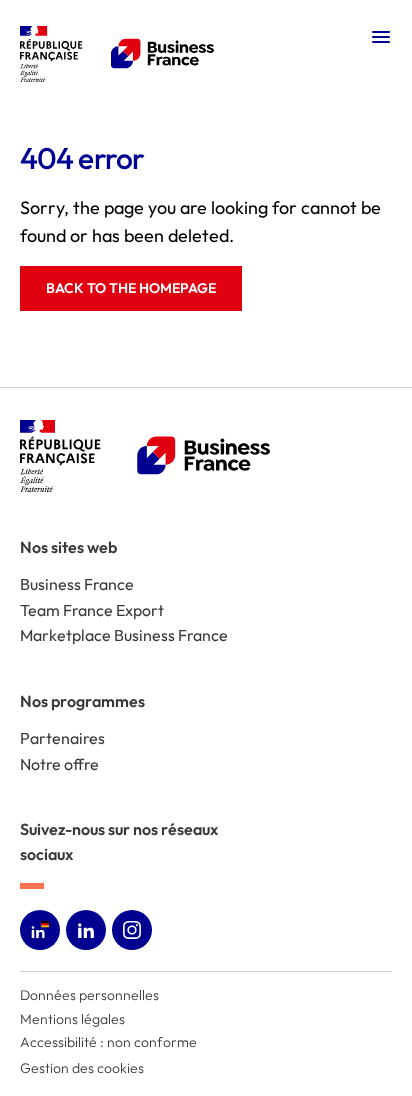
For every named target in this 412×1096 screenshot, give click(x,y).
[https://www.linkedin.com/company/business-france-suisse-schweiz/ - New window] (86, 930)
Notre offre (59, 764)
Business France (77, 584)
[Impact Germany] (206, 54)
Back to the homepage (131, 288)
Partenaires (62, 738)
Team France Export (92, 610)
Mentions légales (72, 1019)
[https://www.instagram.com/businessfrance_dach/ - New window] (132, 930)
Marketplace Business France (124, 635)
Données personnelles (89, 995)
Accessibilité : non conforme (108, 1042)
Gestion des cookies (82, 1068)
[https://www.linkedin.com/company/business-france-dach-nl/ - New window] (40, 930)
